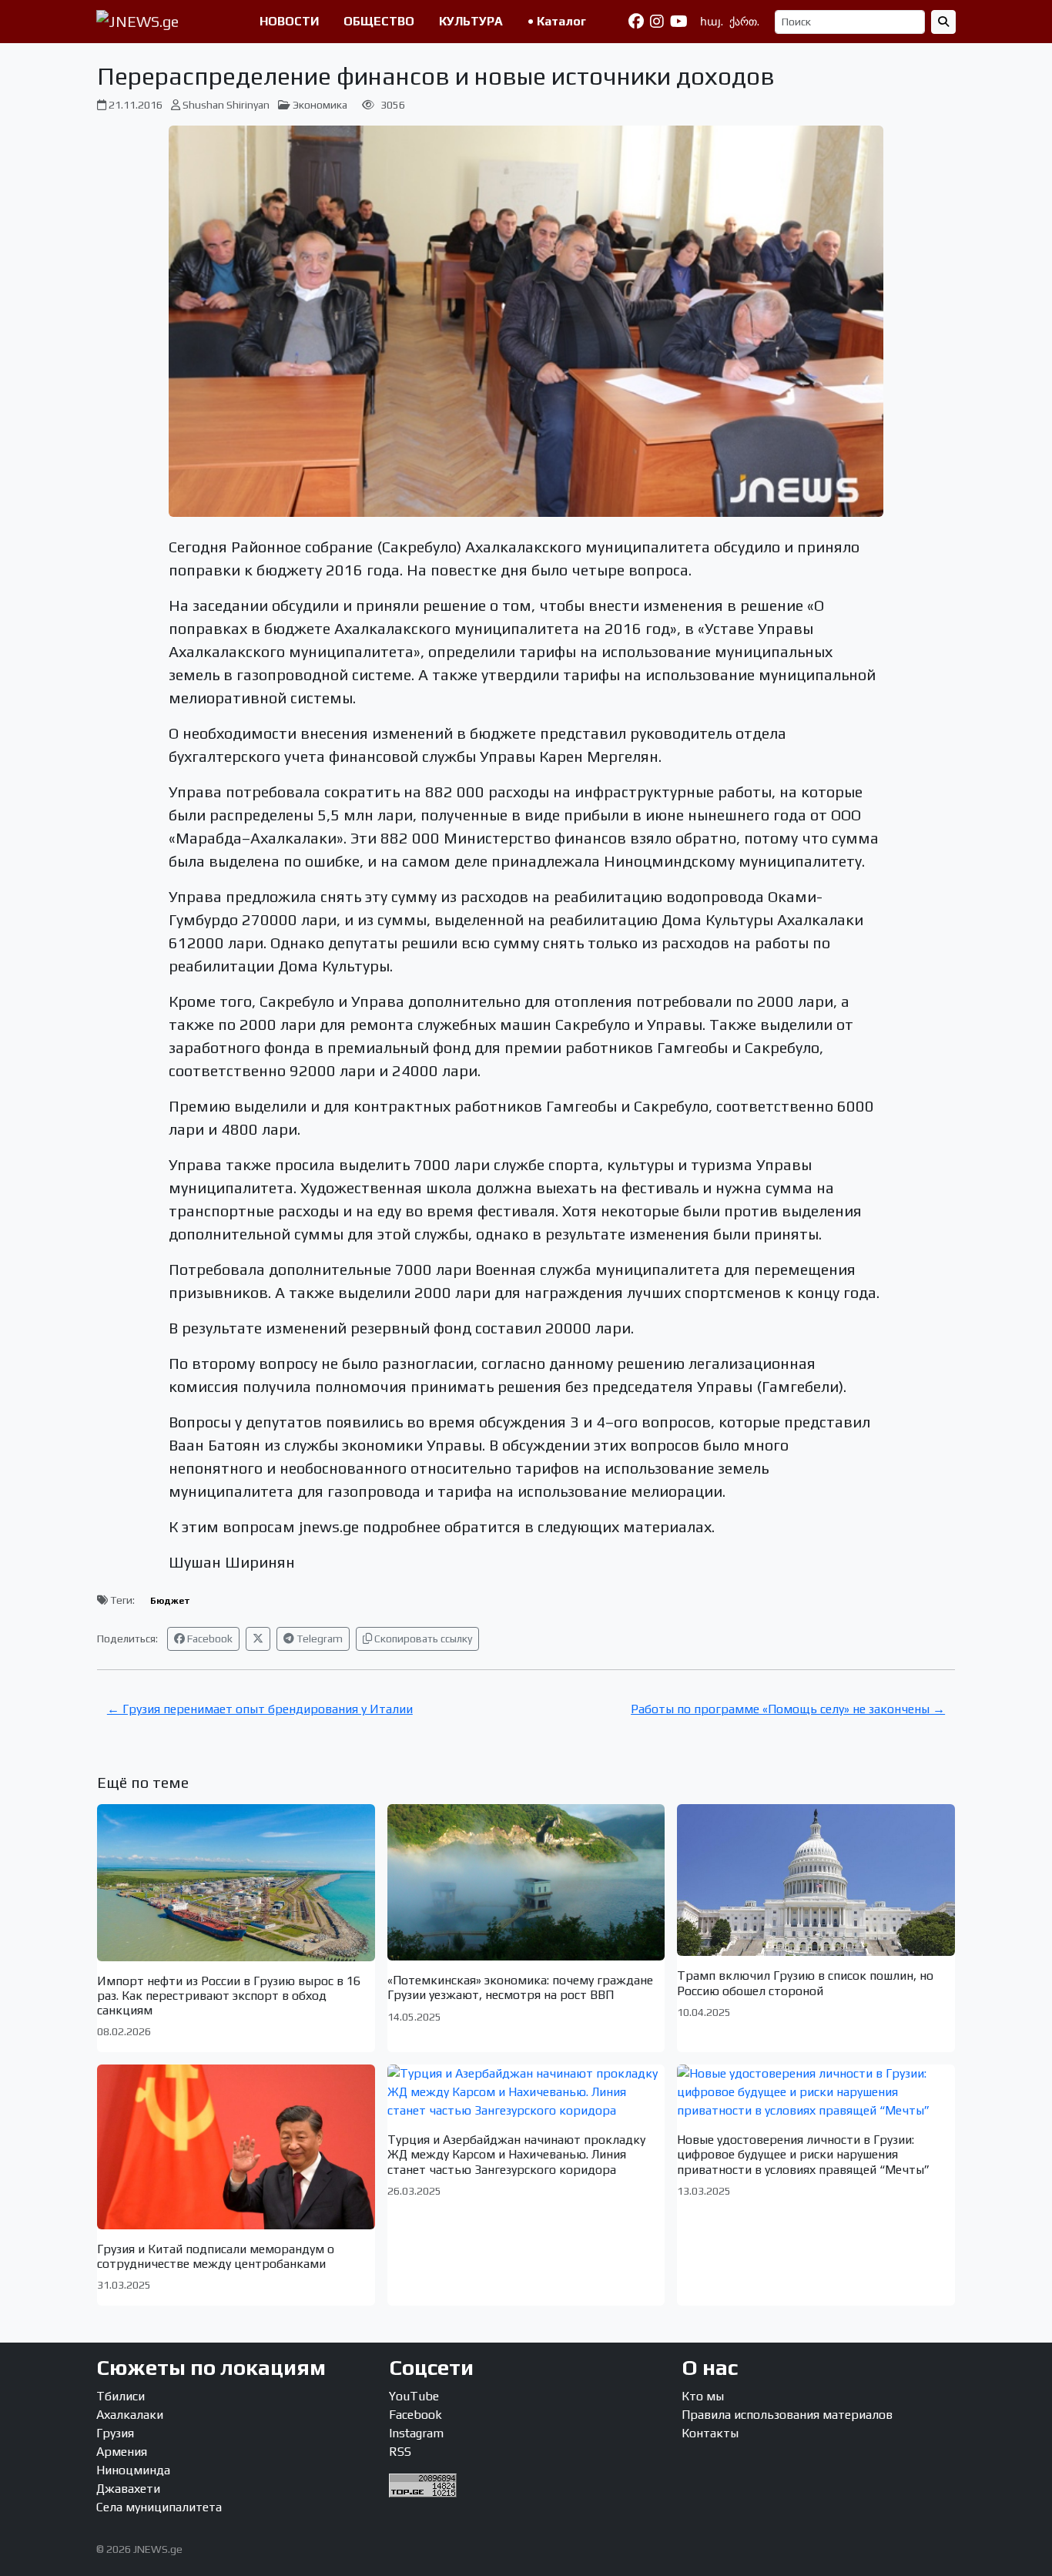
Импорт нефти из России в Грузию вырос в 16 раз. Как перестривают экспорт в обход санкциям (229, 1996)
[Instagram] (657, 22)
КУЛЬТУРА (471, 21)
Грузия (115, 2433)
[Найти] (943, 22)
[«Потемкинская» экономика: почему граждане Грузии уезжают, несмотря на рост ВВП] (526, 1882)
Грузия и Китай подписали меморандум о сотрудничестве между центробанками (216, 2256)
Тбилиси (121, 2396)
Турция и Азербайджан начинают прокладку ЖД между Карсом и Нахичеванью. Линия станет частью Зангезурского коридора (516, 2154)
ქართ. (744, 22)
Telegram (318, 1639)
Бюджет (170, 1601)
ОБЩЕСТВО (379, 21)
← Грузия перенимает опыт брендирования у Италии (260, 1709)
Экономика (320, 105)
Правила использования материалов (787, 2415)
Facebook (209, 1639)
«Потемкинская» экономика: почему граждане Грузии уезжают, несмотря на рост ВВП (520, 1987)
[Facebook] (636, 22)
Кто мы (703, 2396)
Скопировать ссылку (422, 1639)
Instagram (416, 2433)
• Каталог (557, 21)
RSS (400, 2452)
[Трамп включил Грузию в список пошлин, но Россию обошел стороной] (816, 1880)
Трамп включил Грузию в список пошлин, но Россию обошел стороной (805, 1983)
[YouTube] (679, 22)
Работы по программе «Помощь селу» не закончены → (788, 1709)
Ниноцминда (133, 2470)
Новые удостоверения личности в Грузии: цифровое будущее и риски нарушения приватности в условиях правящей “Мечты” (803, 2154)
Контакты (710, 2433)
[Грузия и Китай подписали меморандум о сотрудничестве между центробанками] (236, 2147)
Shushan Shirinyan (226, 105)
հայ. (712, 22)
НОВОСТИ (289, 21)
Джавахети (128, 2489)
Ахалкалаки (130, 2415)
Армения (122, 2452)
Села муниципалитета (159, 2507)
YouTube (414, 2396)
